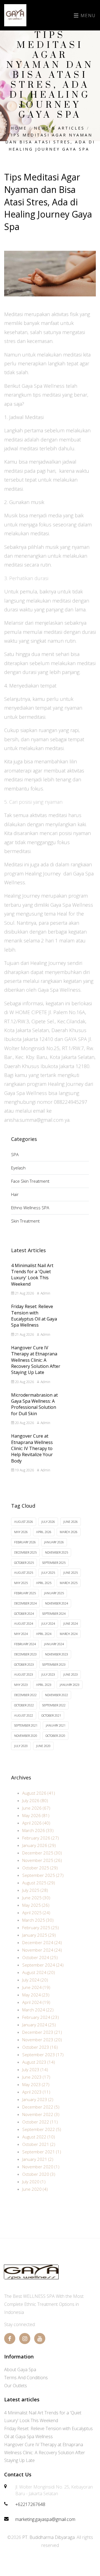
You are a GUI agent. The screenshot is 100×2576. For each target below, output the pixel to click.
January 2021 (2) (38, 2159)
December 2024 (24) (42, 1942)
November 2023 (57, 1654)
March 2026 (69, 1532)
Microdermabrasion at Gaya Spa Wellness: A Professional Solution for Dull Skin (34, 1404)
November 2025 (57, 1552)
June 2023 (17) (36, 2077)
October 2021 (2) (39, 2144)
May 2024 (21, 1634)
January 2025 (54, 1593)
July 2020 (21, 1746)
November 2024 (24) (42, 1950)
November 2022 (57, 1695)
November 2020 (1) (41, 2167)
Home (19, 128)
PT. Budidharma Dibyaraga (48, 2537)
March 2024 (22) (38, 2010)
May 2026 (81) (36, 1815)
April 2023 (44, 1685)
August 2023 (24, 1674)
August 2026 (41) (39, 1793)
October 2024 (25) (40, 1957)
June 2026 (71, 1522)
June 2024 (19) (36, 1987)
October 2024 (24, 1613)
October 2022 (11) (40, 2122)
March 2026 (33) (38, 1830)
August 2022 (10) (39, 2137)
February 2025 (25, 1593)
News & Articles (59, 128)
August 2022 (24, 1715)
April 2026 (44, 1532)
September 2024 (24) (43, 1965)
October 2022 (24, 1705)
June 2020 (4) (35, 2189)
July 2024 (48, 1623)
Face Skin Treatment (30, 1181)
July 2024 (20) (35, 1980)
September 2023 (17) (43, 2055)
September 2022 (54, 1705)
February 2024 (25, 1644)
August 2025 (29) (39, 1883)
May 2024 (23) (36, 1995)
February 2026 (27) (41, 1838)
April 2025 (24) (36, 1913)
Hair (15, 1194)
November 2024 (57, 1603)
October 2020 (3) (39, 2174)
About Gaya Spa (20, 2370)
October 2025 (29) (40, 1868)
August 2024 (24, 1623)
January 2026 (54, 1542)
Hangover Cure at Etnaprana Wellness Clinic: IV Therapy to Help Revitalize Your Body (32, 1448)
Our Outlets (16, 2386)
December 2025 (25, 1552)
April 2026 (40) (36, 1823)
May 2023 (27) (36, 2084)
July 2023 (48, 1674)
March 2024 (69, 1634)
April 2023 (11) (36, 2092)
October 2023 (24, 1664)
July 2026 (48, 1522)
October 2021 (51, 1715)
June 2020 (43, 1746)
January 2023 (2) (38, 2099)
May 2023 (21, 1685)
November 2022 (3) (41, 2114)
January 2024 (54, 1644)
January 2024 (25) (39, 2025)
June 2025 (71, 1573)
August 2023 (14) (39, 2062)
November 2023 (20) (42, 2040)
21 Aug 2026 (24, 1293)
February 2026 (25, 1542)
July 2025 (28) (35, 1890)
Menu (87, 15)
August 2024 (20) (39, 1972)
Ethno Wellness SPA (30, 1208)
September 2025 (54, 1563)
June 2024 (71, 1623)
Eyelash (18, 1168)
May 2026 (21, 1532)
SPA (15, 1154)
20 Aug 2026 (24, 1382)
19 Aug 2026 (24, 1470)
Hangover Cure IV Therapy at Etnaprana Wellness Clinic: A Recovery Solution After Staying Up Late (36, 1360)
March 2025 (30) (38, 1920)
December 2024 (25, 1603)
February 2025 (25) (41, 1928)
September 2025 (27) (43, 1875)
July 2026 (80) (35, 1800)
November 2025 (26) (42, 1860)
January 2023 (70, 1685)
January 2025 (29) (39, 1935)
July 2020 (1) (34, 2182)
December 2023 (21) (42, 2032)
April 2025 (44, 1583)
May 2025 (21, 1583)
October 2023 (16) (40, 2047)
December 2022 (25, 1695)
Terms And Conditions (26, 2378)
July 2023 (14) (35, 2069)
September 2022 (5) (42, 2129)
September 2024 (54, 1613)
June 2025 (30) (36, 1898)
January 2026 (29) (39, 1845)
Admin (45, 1293)
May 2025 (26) (36, 1905)
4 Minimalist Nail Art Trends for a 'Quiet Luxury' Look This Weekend (32, 1275)
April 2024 (44, 1634)
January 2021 (56, 1725)
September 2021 (26, 1725)
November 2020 (26, 1736)
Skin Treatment (25, 1221)
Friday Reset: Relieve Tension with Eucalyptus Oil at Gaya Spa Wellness (34, 1316)
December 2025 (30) (42, 1853)
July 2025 (48, 1573)
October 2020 (55, 1736)
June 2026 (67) (36, 1808)
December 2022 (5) (41, 2107)
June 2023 (71, 1674)
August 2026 (24, 1522)
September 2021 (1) (42, 2152)
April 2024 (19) (36, 2002)
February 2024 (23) (41, 2017)
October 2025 (24, 1563)
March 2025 (69, 1583)
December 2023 (25, 1654)
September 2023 (54, 1664)
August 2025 (24, 1573)
